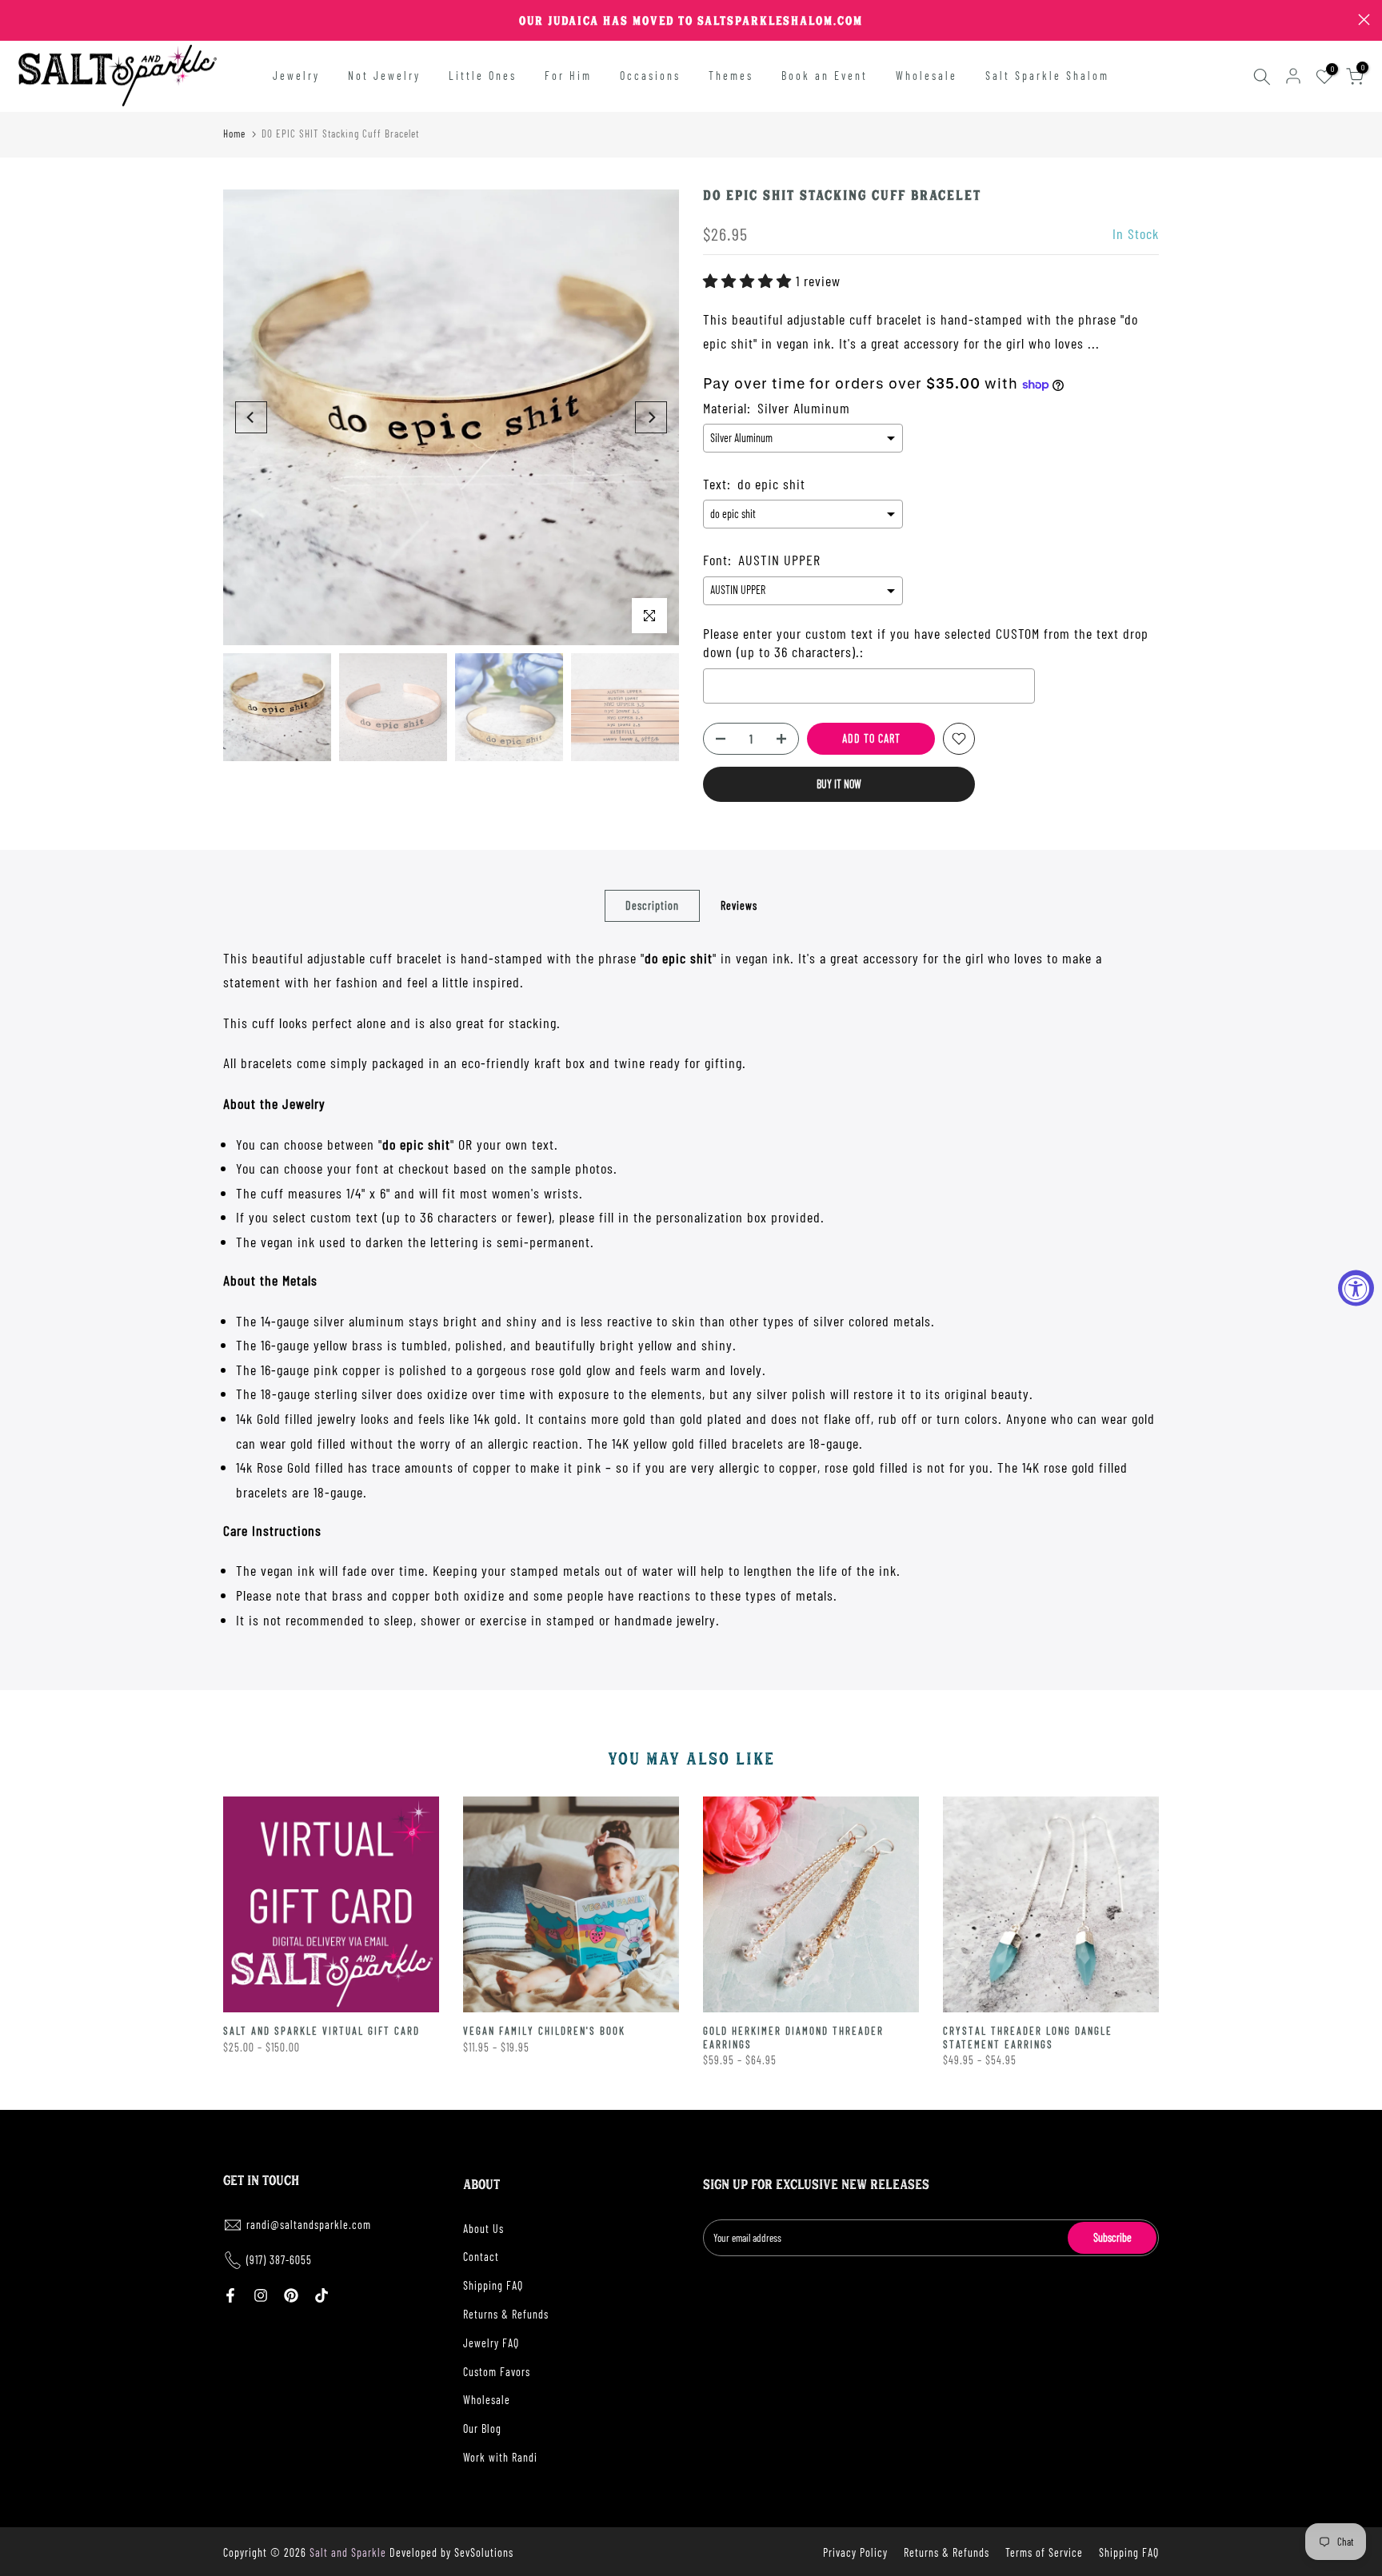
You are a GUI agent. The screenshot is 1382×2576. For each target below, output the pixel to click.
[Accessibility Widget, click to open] (1356, 1288)
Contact (481, 2257)
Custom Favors (497, 2372)
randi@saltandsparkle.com (309, 2225)
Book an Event (825, 76)
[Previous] (251, 417)
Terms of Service (1044, 2552)
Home (234, 134)
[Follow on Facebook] (230, 2295)
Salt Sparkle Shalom (1047, 76)
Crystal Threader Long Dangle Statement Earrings (1028, 2038)
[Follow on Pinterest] (291, 2295)
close (18, 20)
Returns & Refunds (506, 2314)
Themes (731, 76)
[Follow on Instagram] (261, 2295)
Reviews (739, 905)
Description (652, 905)
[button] (749, 281)
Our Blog (482, 2428)
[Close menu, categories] (250, 20)
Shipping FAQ (493, 2285)
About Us (483, 2229)
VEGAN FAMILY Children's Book (544, 2031)
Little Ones (483, 76)
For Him (568, 76)
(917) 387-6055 (279, 2260)
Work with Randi (500, 2457)
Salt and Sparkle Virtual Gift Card (322, 2031)
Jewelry (296, 76)
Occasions (650, 76)
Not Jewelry (384, 76)
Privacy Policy (855, 2552)
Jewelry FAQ (491, 2343)
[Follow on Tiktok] (322, 2295)
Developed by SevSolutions (451, 2552)
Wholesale (927, 76)
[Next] (651, 417)
